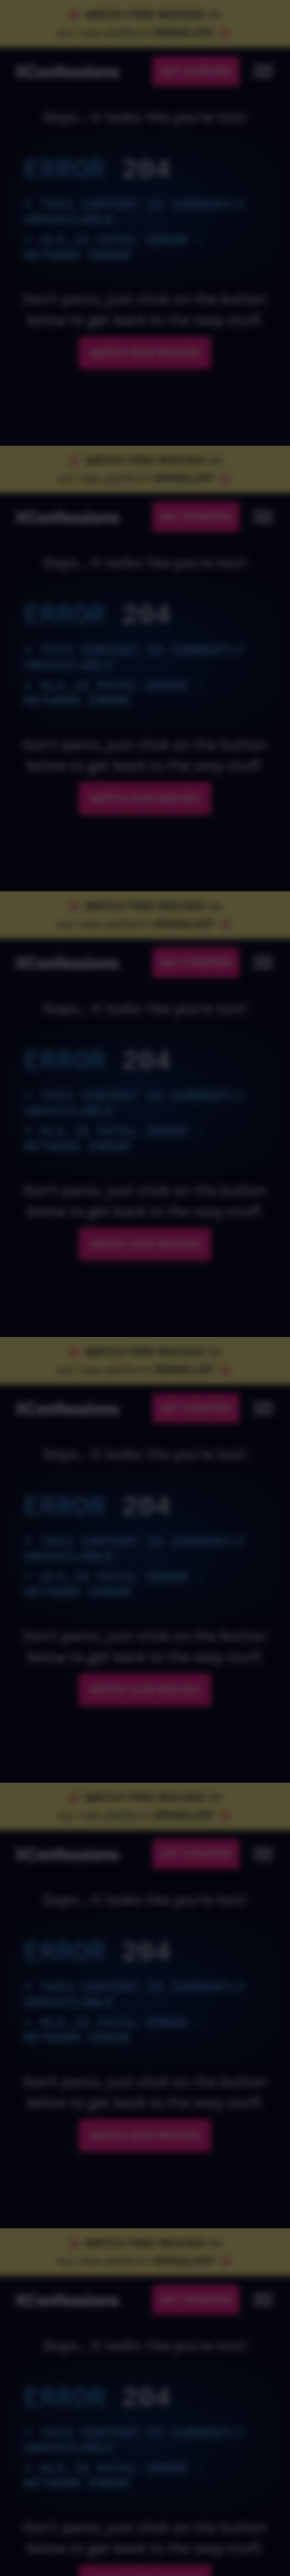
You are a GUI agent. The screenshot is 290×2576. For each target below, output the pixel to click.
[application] (145, 1288)
